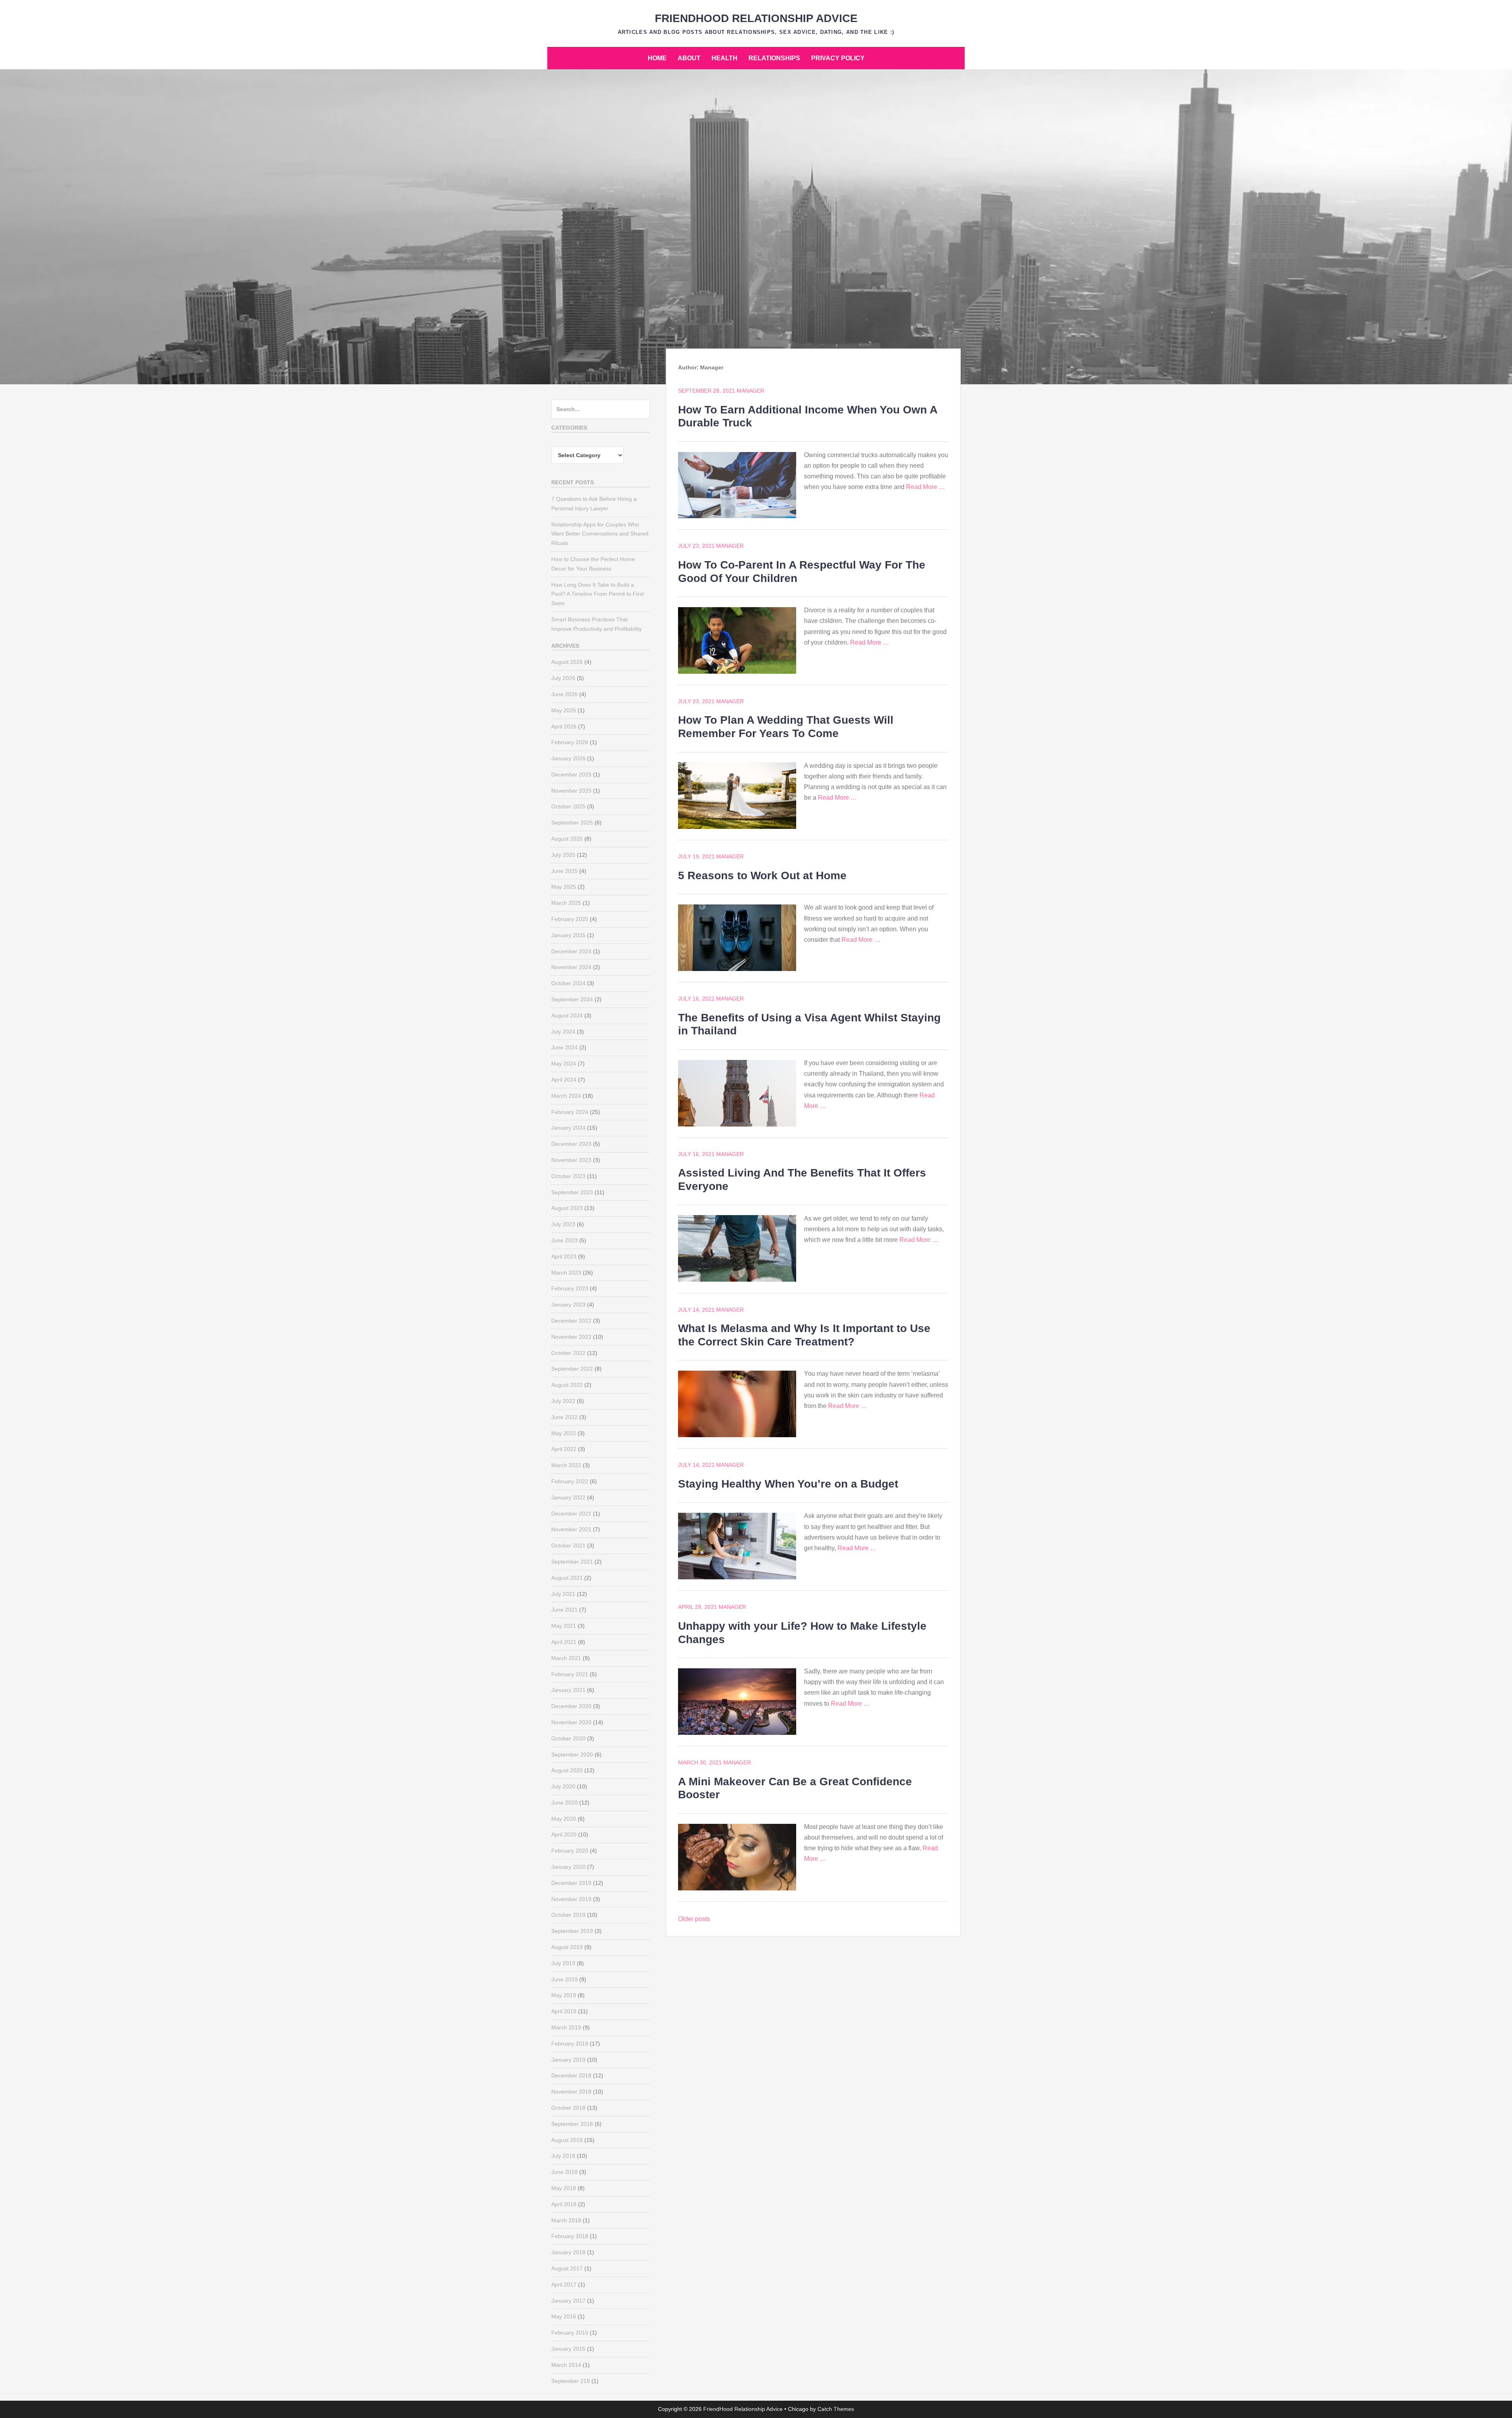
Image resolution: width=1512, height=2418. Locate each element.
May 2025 (564, 887)
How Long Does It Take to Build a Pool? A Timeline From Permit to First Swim (598, 594)
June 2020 (564, 1803)
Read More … (926, 487)
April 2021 (564, 1642)
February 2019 (570, 2044)
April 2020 (564, 1834)
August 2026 (567, 662)
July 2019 (563, 1963)
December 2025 (571, 775)
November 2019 (571, 1899)
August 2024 (567, 1015)
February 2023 (570, 1288)
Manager (750, 391)
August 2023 (567, 1208)
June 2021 (564, 1610)
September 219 (571, 2381)
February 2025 (570, 919)
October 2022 (568, 1353)
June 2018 (564, 2172)
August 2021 (567, 1578)
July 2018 (563, 2156)
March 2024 (566, 1096)
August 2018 (567, 2140)
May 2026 (564, 710)
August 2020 (567, 1770)
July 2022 (563, 1401)
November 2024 (571, 967)
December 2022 (571, 1321)
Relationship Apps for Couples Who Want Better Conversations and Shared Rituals (600, 534)
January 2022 (568, 1497)
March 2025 (566, 903)
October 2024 (568, 983)
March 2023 (566, 1273)
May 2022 (564, 1433)
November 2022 (571, 1337)
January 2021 (568, 1690)
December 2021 (571, 1514)
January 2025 (568, 935)
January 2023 (568, 1304)
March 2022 (566, 1465)
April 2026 (564, 726)
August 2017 (567, 2268)
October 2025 (568, 806)
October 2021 (568, 1545)
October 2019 (568, 1915)
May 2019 (564, 1995)
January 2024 (568, 1128)
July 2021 (563, 1594)
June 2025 (564, 871)
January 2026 (568, 758)
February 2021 (570, 1674)
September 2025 (572, 823)
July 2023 (563, 1224)
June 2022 (564, 1417)
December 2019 (571, 1883)
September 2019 (572, 1931)
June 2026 (564, 694)
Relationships (774, 58)
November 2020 (571, 1722)
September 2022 (572, 1369)
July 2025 (563, 855)
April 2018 (564, 2204)
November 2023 (571, 1160)
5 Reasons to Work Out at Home (762, 875)
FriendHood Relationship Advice (756, 18)
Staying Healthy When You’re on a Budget (788, 1484)
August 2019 (567, 1947)
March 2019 (566, 2027)
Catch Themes (836, 2409)
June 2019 (564, 1979)
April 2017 (564, 2285)
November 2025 (571, 791)
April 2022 (564, 1449)
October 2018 (568, 2108)
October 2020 (568, 1738)
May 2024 (564, 1064)
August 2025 (567, 839)
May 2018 (564, 2188)
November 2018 (571, 2092)
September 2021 (572, 1562)
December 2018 (571, 2075)
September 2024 (572, 999)
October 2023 (568, 1176)
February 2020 (570, 1851)
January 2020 (568, 1867)
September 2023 (572, 1192)
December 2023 (571, 1144)
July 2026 (563, 678)
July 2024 (563, 1032)
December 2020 (571, 1706)
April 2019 (564, 2011)
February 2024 (570, 1112)
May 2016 (564, 2316)
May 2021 (564, 1626)
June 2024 (564, 1047)
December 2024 (571, 951)
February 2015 (570, 2333)
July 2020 (563, 1786)
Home (657, 58)
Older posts (694, 1919)
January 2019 (568, 2060)
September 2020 (572, 1755)
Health (724, 58)
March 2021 (566, 1658)
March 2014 (566, 2365)
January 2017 (568, 2301)
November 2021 (571, 1529)
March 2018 (566, 2220)
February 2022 (570, 1481)
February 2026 (570, 742)
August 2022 (567, 1385)
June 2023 (564, 1240)
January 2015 (568, 2349)
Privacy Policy (838, 58)
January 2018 (568, 2252)
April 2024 (564, 1080)
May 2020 (564, 1819)
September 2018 (572, 2124)
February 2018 (570, 2236)
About (689, 58)
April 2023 (564, 1256)
